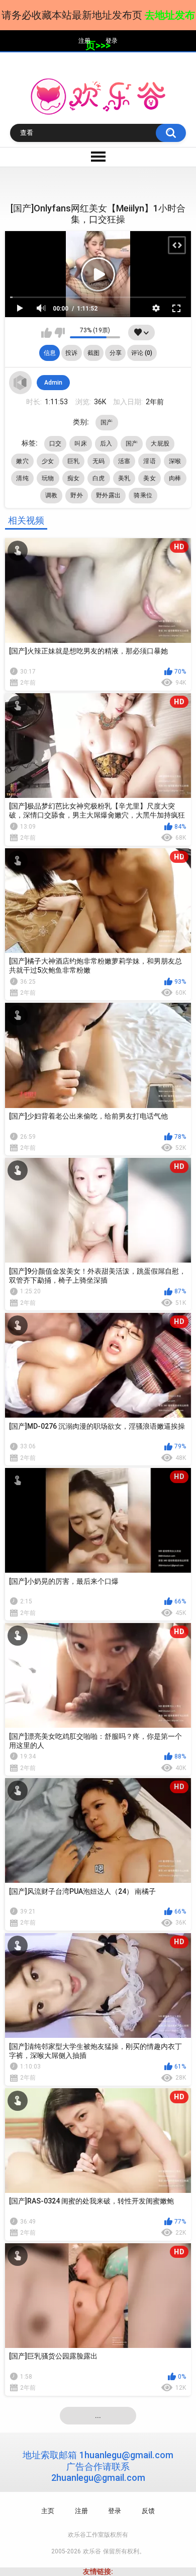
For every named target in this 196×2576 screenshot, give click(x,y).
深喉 (175, 461)
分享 (116, 353)
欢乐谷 (92, 2551)
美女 (150, 478)
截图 (93, 353)
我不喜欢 (60, 333)
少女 (48, 461)
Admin (53, 383)
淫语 (150, 461)
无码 (99, 461)
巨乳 (74, 461)
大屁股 (160, 444)
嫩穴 (22, 461)
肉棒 (175, 478)
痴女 (74, 478)
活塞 (124, 461)
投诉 (71, 353)
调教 (52, 495)
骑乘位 (143, 495)
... (98, 2415)
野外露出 (108, 495)
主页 (48, 2511)
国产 (107, 422)
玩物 (48, 478)
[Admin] (21, 383)
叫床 (81, 444)
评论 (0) (142, 353)
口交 (56, 444)
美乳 (124, 478)
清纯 (22, 478)
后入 (106, 444)
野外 (77, 495)
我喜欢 (46, 333)
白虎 (99, 478)
